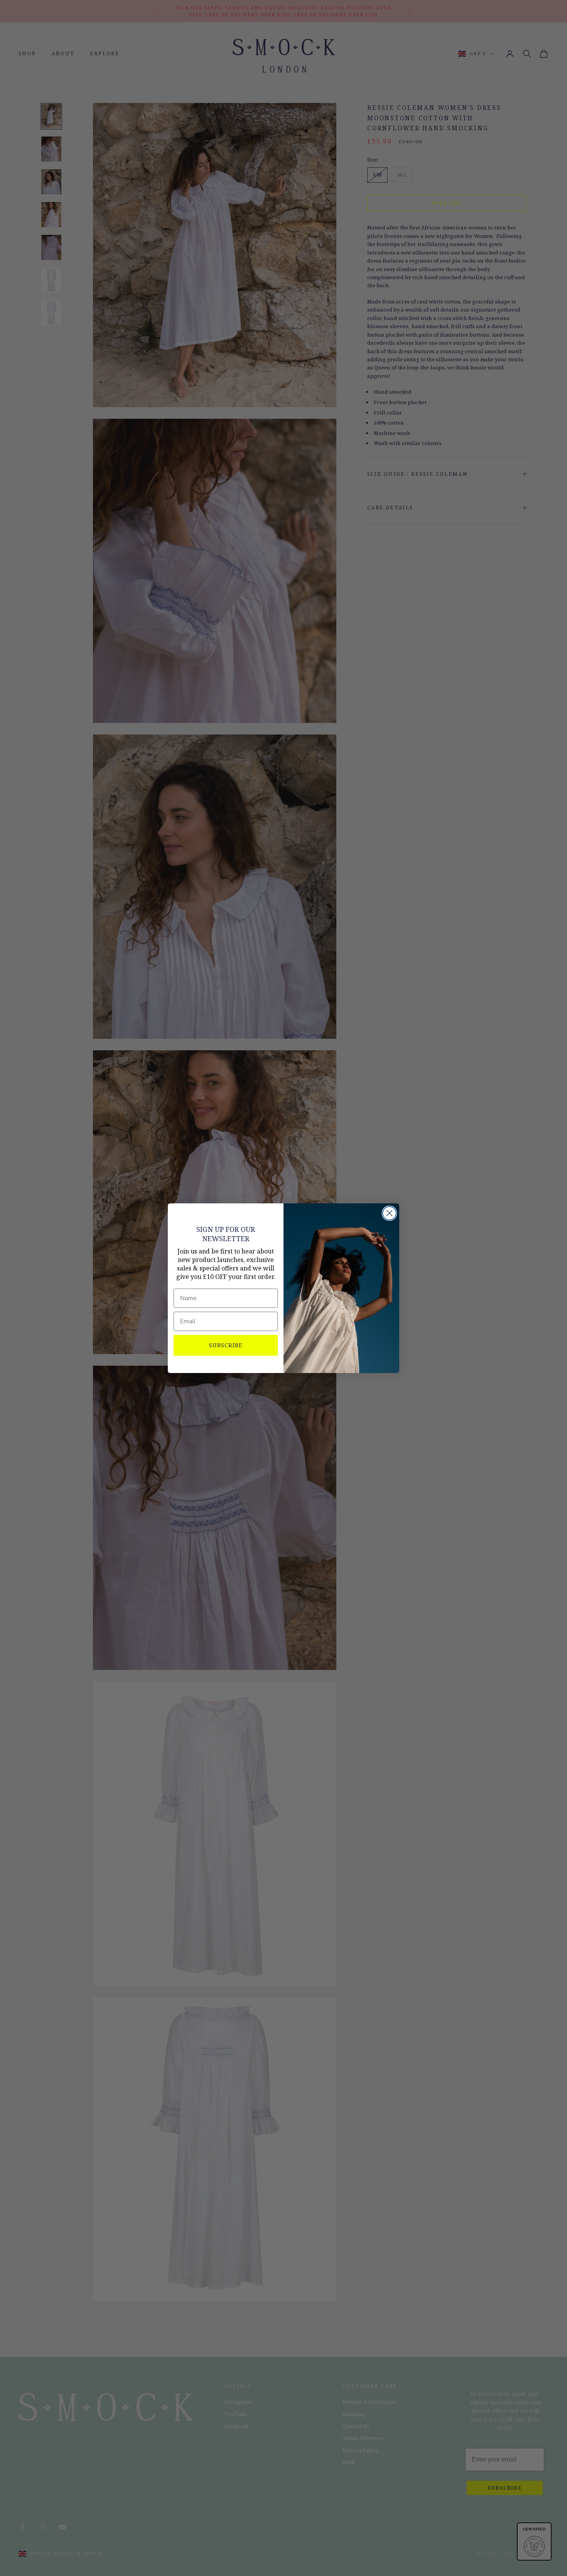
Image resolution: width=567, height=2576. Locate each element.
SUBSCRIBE (226, 1345)
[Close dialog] (389, 1213)
